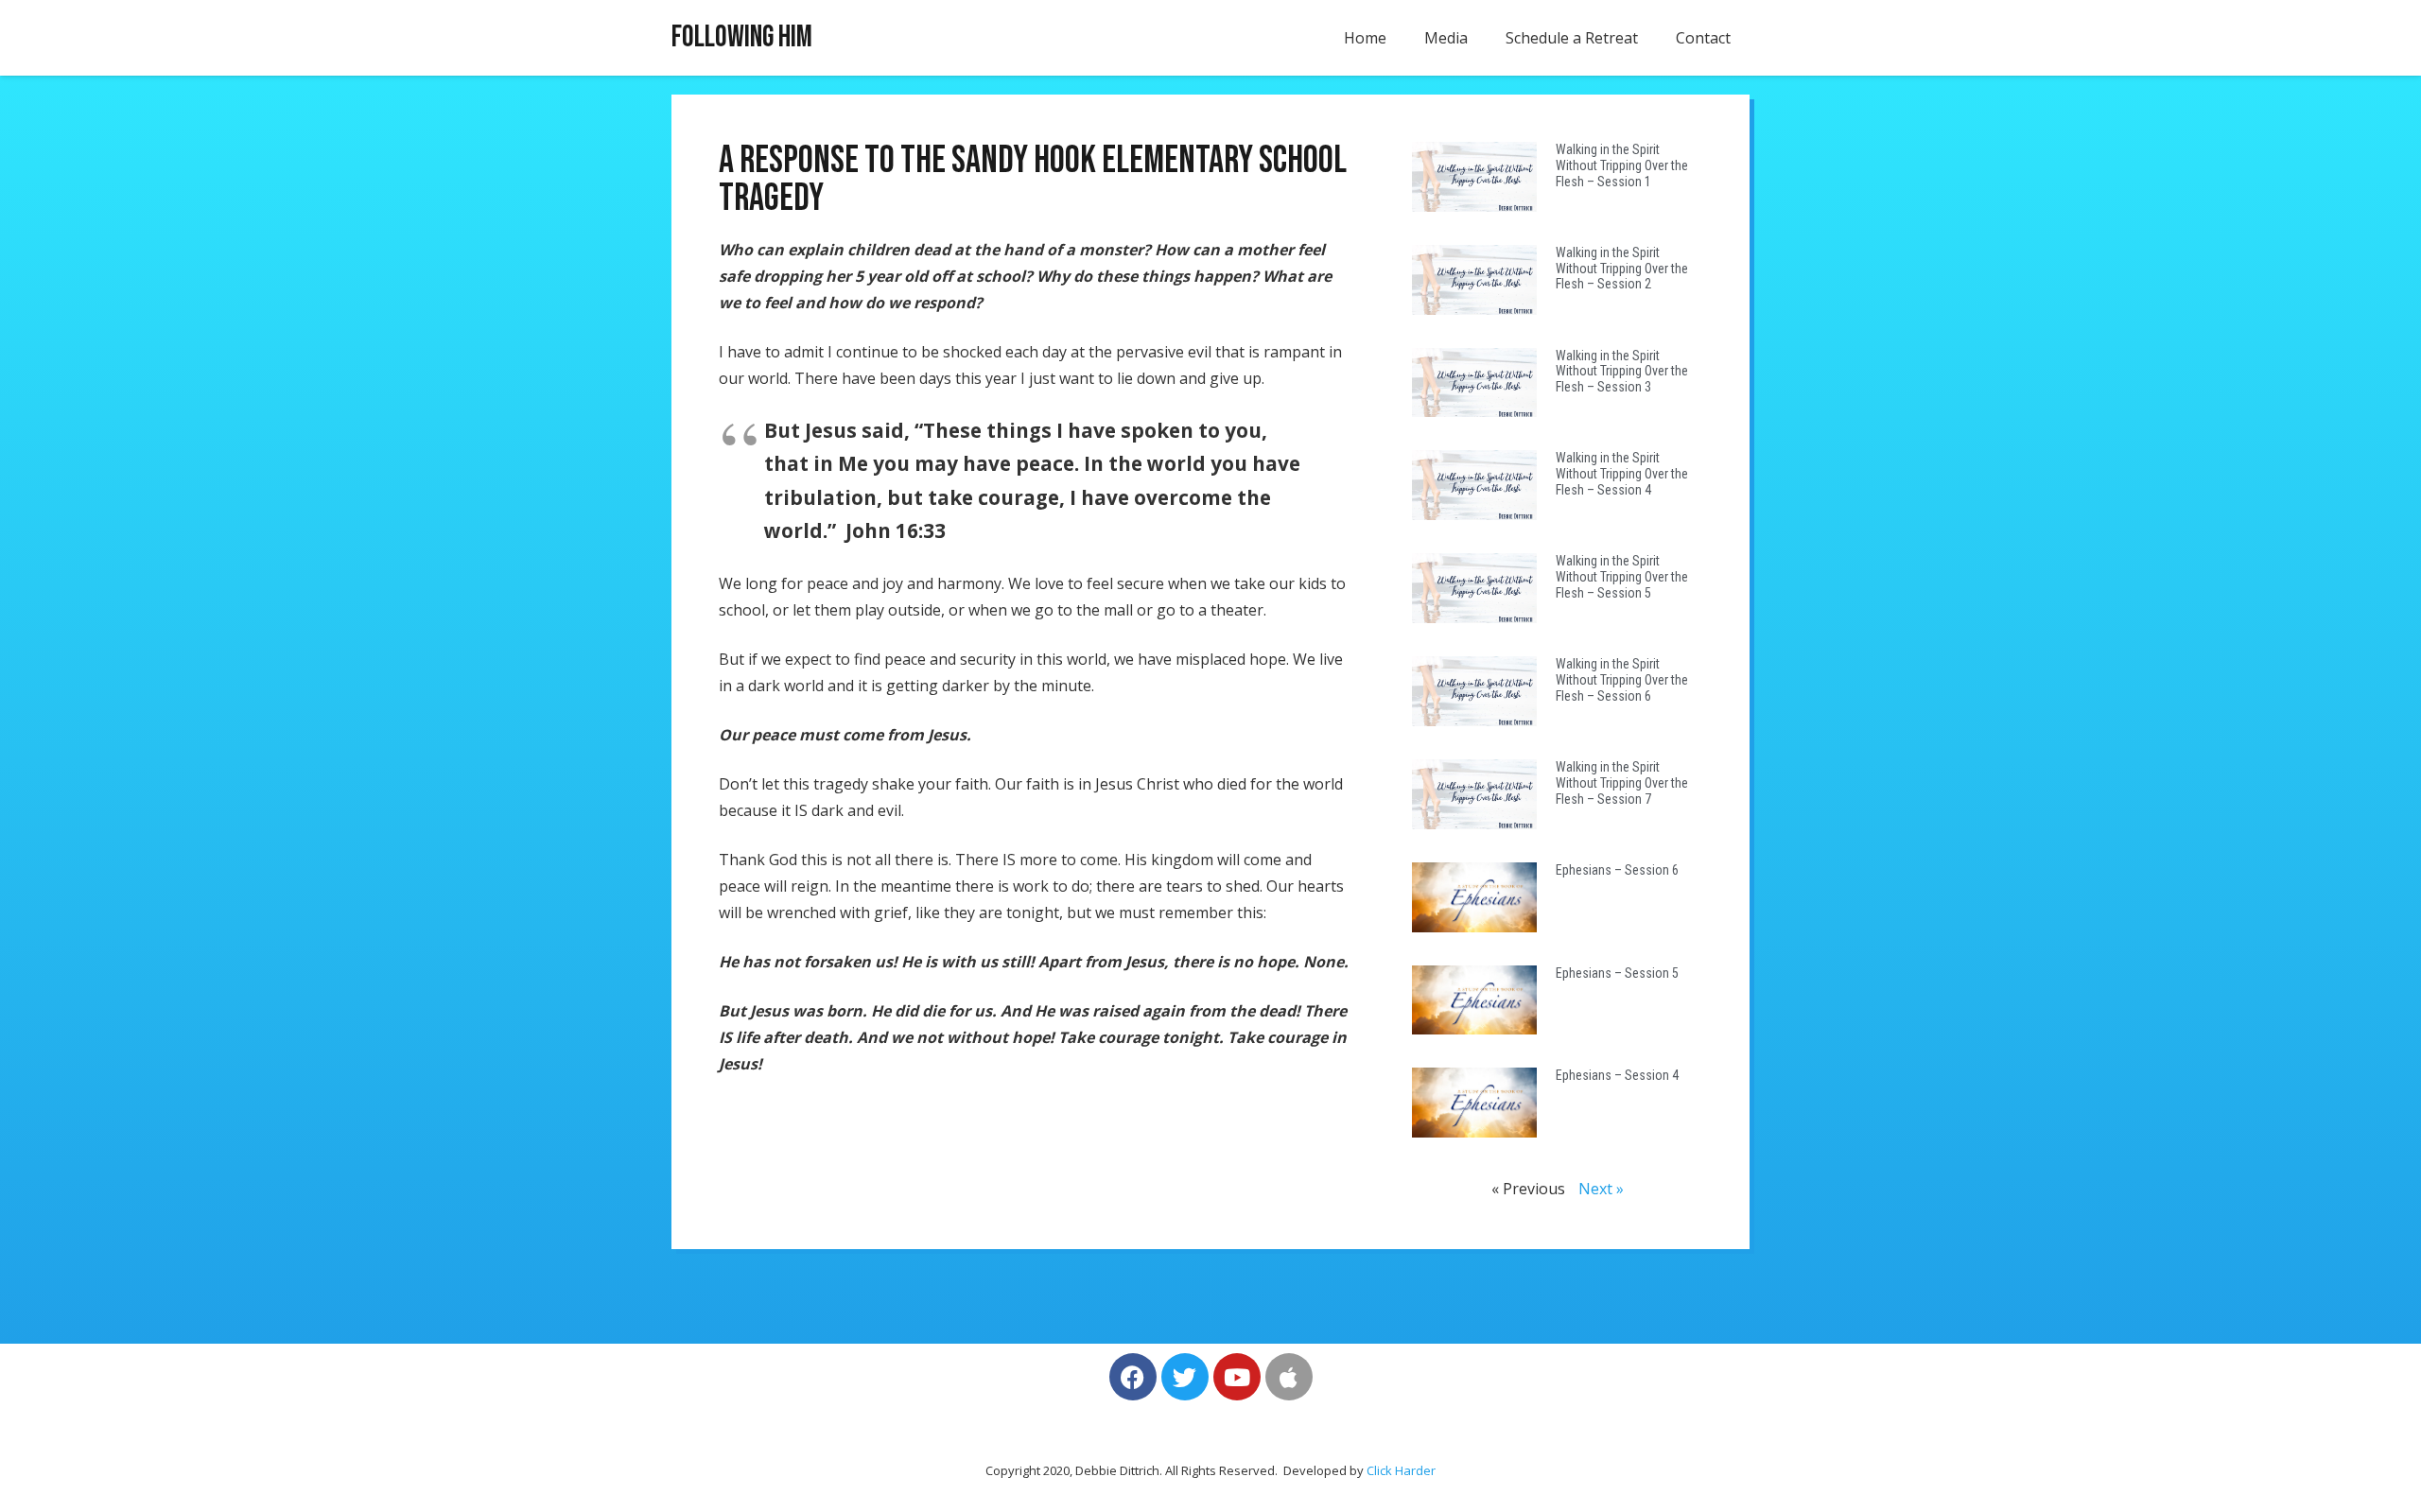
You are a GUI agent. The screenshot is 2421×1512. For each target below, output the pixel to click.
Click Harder (1401, 1470)
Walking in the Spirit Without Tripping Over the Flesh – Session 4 (1622, 474)
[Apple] (1289, 1377)
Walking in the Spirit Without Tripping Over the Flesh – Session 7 (1622, 783)
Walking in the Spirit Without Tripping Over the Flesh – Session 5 (1622, 577)
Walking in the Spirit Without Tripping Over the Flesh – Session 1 (1622, 165)
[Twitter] (1185, 1377)
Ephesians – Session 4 (1617, 1075)
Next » (1601, 1189)
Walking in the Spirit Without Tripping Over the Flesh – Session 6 (1622, 680)
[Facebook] (1133, 1377)
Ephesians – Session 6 (1617, 870)
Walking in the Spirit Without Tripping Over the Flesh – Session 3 (1622, 372)
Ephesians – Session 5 (1617, 973)
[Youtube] (1237, 1377)
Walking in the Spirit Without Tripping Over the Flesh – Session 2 (1622, 269)
